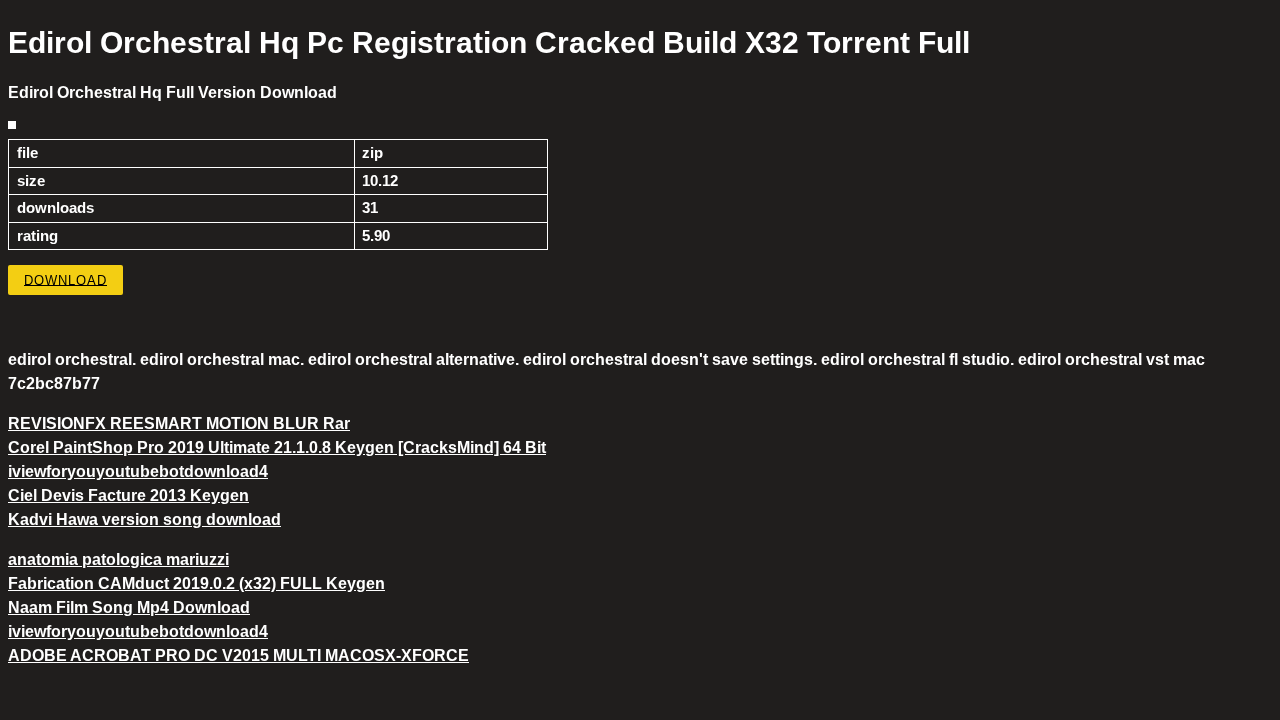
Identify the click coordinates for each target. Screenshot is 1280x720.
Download (65, 279)
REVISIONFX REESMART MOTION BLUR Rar (179, 423)
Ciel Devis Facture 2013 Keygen (128, 495)
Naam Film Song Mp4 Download (129, 607)
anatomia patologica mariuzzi (118, 559)
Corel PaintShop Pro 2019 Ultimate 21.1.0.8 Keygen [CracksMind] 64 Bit (277, 447)
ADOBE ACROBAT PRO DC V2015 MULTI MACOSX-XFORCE (238, 655)
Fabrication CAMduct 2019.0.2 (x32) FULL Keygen (196, 583)
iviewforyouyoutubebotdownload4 (138, 471)
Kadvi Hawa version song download (144, 519)
